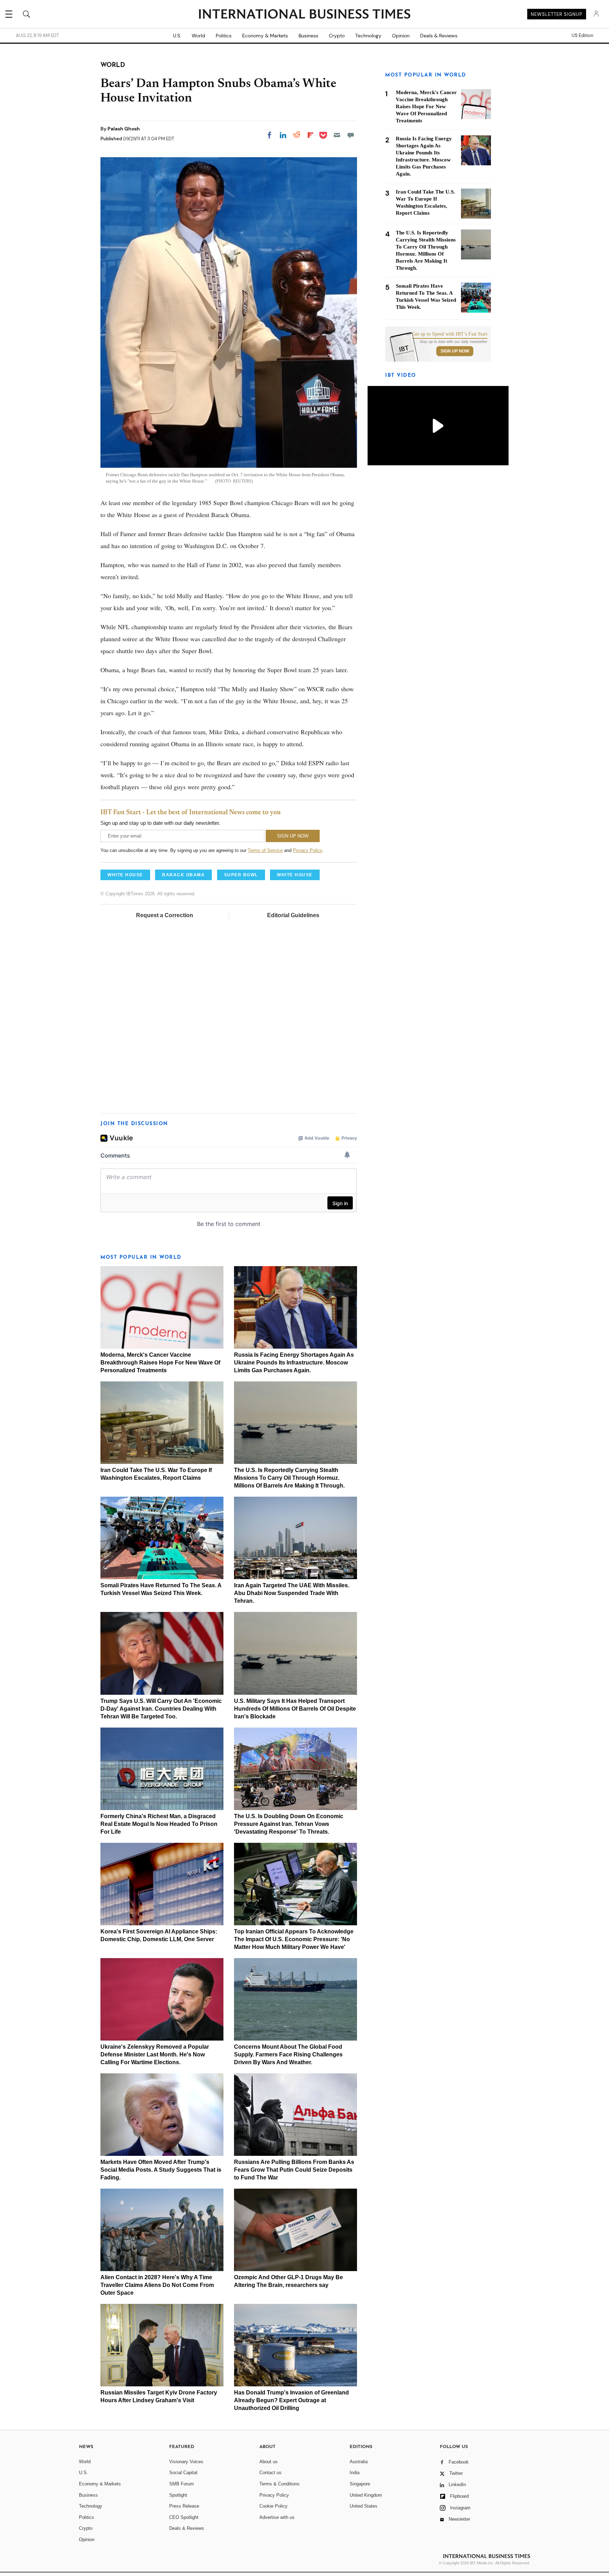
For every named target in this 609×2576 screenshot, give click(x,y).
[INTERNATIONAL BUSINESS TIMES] (304, 15)
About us (269, 2462)
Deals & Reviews (439, 36)
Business (308, 36)
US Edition (582, 36)
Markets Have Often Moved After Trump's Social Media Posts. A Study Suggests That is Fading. (161, 2170)
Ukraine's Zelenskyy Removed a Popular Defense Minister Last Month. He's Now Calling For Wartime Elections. (155, 2054)
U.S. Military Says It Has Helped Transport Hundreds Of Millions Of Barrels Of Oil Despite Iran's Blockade (295, 1709)
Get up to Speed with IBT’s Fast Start (450, 334)
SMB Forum (182, 2484)
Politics (224, 36)
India (355, 2473)
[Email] (337, 135)
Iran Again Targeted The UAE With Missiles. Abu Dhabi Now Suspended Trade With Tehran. (292, 1593)
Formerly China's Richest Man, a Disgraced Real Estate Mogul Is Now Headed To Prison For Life (159, 1824)
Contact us (270, 2473)
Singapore (360, 2484)
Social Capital (183, 2473)
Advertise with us (277, 2517)
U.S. (177, 36)
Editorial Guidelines (293, 915)
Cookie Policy (273, 2506)
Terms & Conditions (279, 2484)
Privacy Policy (307, 850)
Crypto (337, 36)
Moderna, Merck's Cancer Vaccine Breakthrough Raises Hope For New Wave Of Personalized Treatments (160, 1363)
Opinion (401, 36)
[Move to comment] (351, 135)
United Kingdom (366, 2495)
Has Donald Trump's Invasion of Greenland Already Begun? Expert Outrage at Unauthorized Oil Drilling (291, 2400)
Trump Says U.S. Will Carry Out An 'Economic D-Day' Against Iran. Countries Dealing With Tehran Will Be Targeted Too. (161, 1709)
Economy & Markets (265, 36)
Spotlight (178, 2495)
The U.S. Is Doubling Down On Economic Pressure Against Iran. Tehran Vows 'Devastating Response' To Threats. (289, 1824)
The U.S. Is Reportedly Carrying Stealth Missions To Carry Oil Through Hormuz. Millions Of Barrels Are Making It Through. (289, 1478)
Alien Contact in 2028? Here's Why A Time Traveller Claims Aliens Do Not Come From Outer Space (157, 2285)
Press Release (184, 2506)
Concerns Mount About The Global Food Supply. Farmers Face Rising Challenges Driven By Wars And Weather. (288, 2054)
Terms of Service (265, 850)
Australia (359, 2462)
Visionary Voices (186, 2462)
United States (364, 2506)
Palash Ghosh (124, 129)
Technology (368, 36)
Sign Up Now (455, 351)
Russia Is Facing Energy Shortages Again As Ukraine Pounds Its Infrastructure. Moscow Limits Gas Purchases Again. (294, 1363)
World (198, 36)
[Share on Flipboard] (310, 135)
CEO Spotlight (184, 2517)
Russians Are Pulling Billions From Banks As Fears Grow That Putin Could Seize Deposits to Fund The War (294, 2170)
